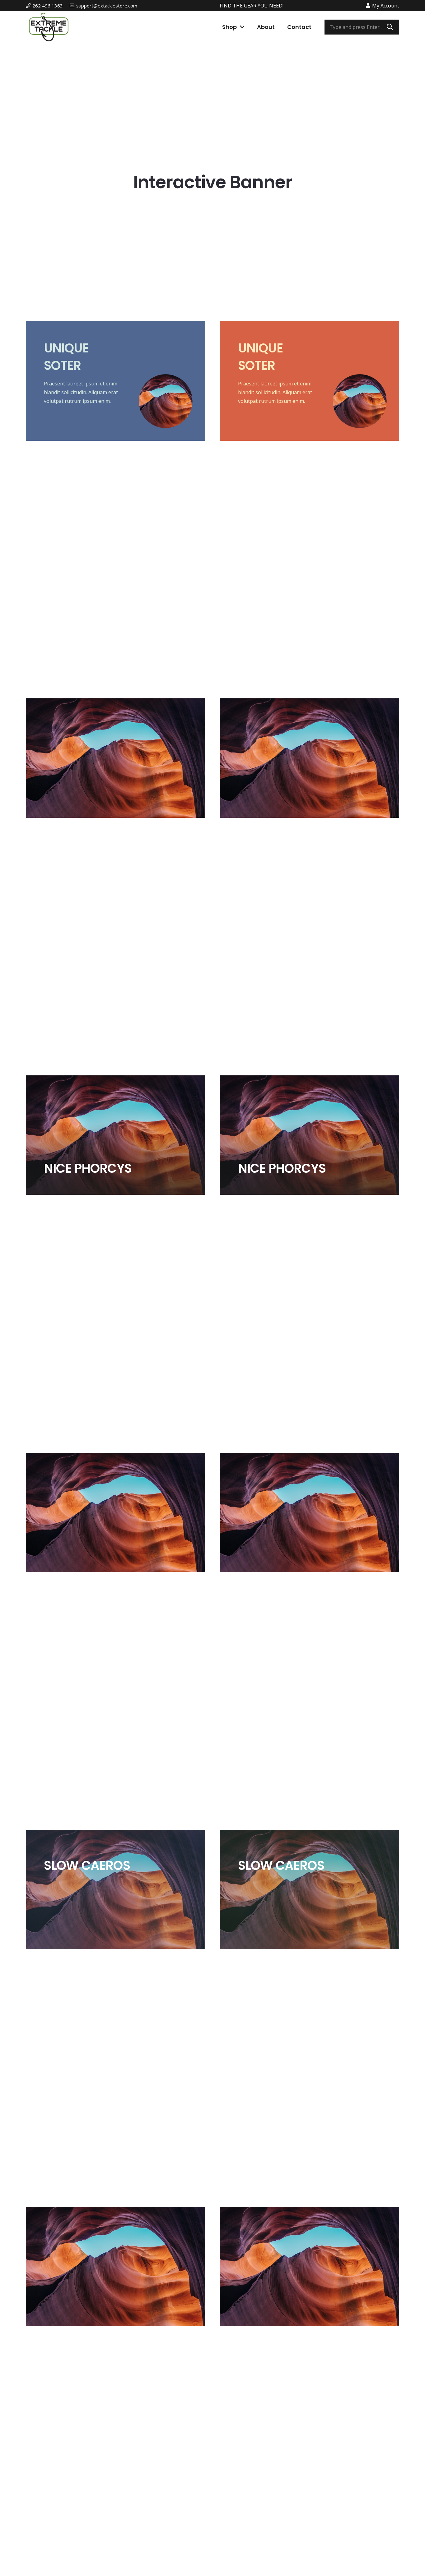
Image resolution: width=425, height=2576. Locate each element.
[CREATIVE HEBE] (115, 2266)
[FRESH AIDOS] (115, 1512)
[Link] (49, 27)
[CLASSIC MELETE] (115, 758)
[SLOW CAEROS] (115, 1889)
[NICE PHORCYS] (115, 1135)
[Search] (390, 27)
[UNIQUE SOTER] (115, 381)
